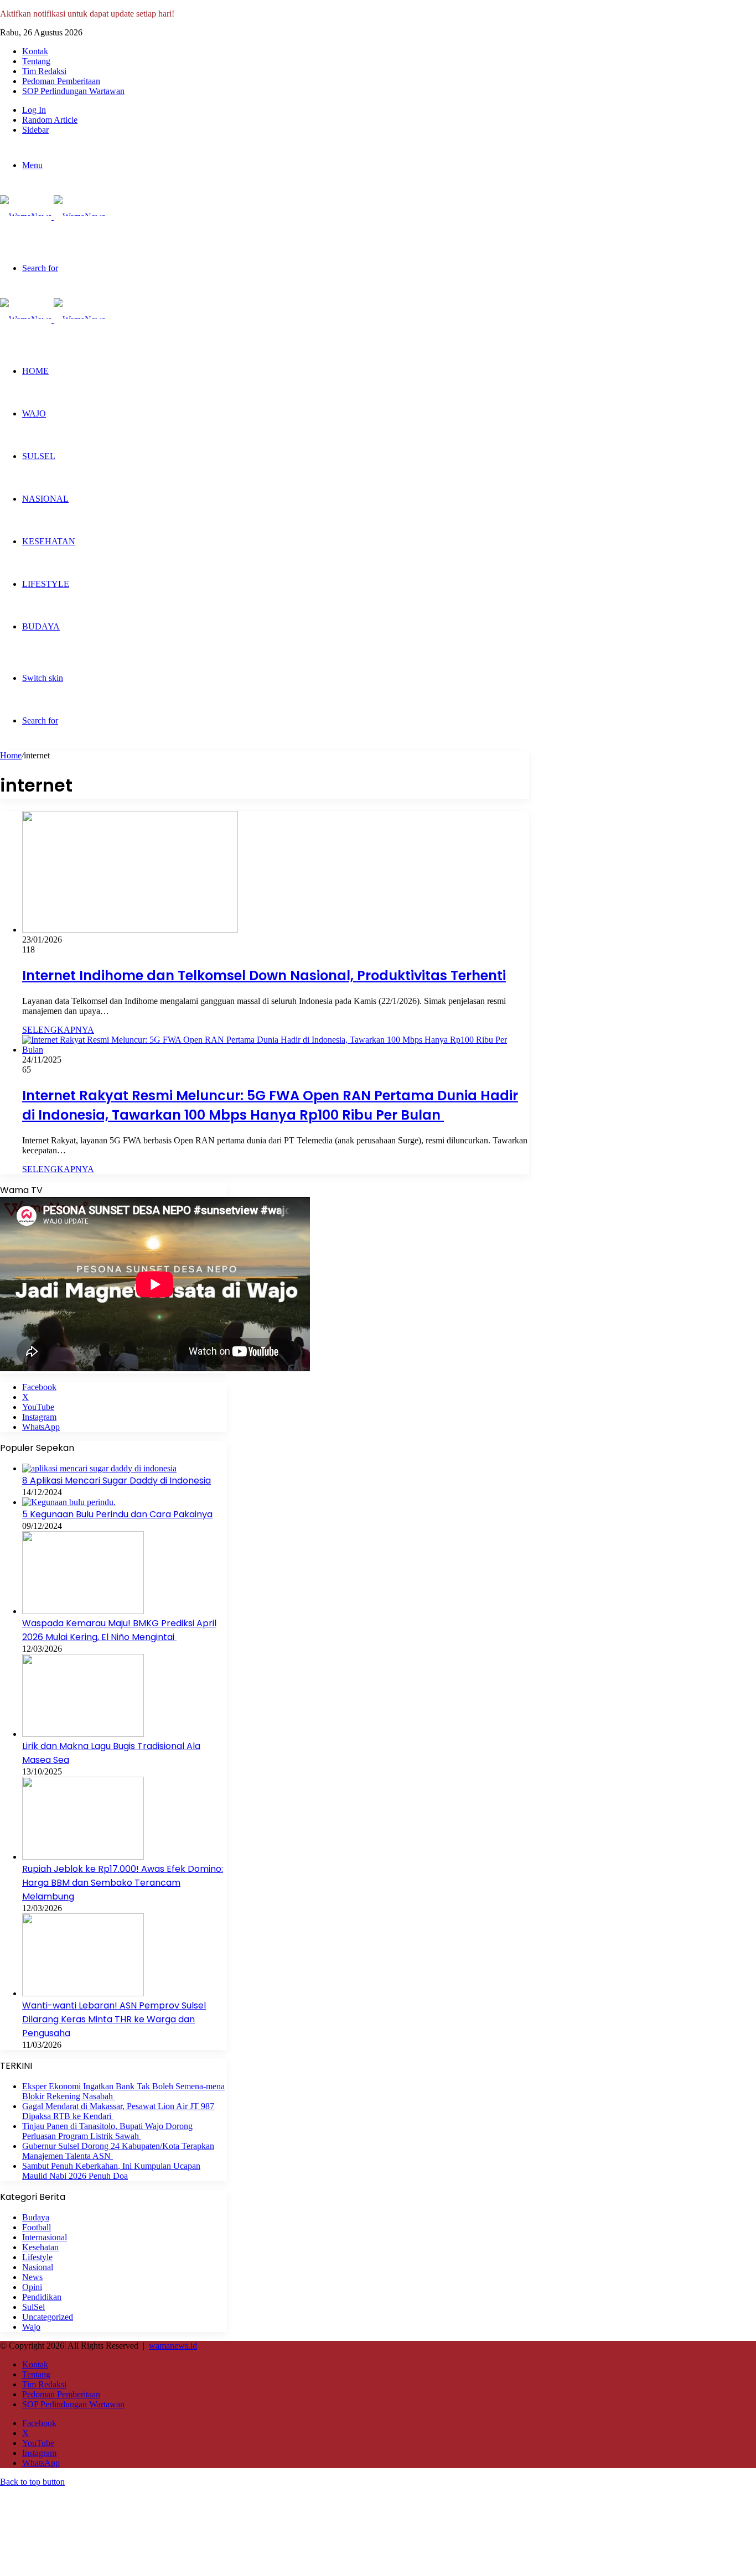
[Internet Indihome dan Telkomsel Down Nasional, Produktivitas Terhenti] (130, 930)
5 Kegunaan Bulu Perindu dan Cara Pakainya (117, 1514)
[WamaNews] (53, 217)
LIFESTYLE (46, 584)
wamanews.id (173, 2346)
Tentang (36, 61)
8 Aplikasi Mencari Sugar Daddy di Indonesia (116, 1480)
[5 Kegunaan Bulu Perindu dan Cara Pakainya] (69, 1502)
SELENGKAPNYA (58, 1030)
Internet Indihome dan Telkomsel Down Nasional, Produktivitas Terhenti (264, 975)
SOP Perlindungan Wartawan (73, 91)
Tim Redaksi (44, 71)
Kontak (35, 51)
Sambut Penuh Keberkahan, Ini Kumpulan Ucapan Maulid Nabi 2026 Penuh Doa (111, 2171)
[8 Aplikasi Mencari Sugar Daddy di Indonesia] (99, 1468)
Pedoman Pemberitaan (61, 81)
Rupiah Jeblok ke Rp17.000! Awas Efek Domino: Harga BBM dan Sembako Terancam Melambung (123, 1883)
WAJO (34, 413)
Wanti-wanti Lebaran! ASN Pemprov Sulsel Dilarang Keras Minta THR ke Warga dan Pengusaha (114, 2019)
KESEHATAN (49, 541)
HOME (35, 371)
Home (11, 755)
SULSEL (39, 456)
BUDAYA (41, 626)
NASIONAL (45, 499)
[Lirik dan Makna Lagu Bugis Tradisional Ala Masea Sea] (83, 1734)
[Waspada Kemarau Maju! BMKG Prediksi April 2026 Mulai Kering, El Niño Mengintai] (83, 1611)
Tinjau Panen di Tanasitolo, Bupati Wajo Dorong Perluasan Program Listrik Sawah (107, 2131)
